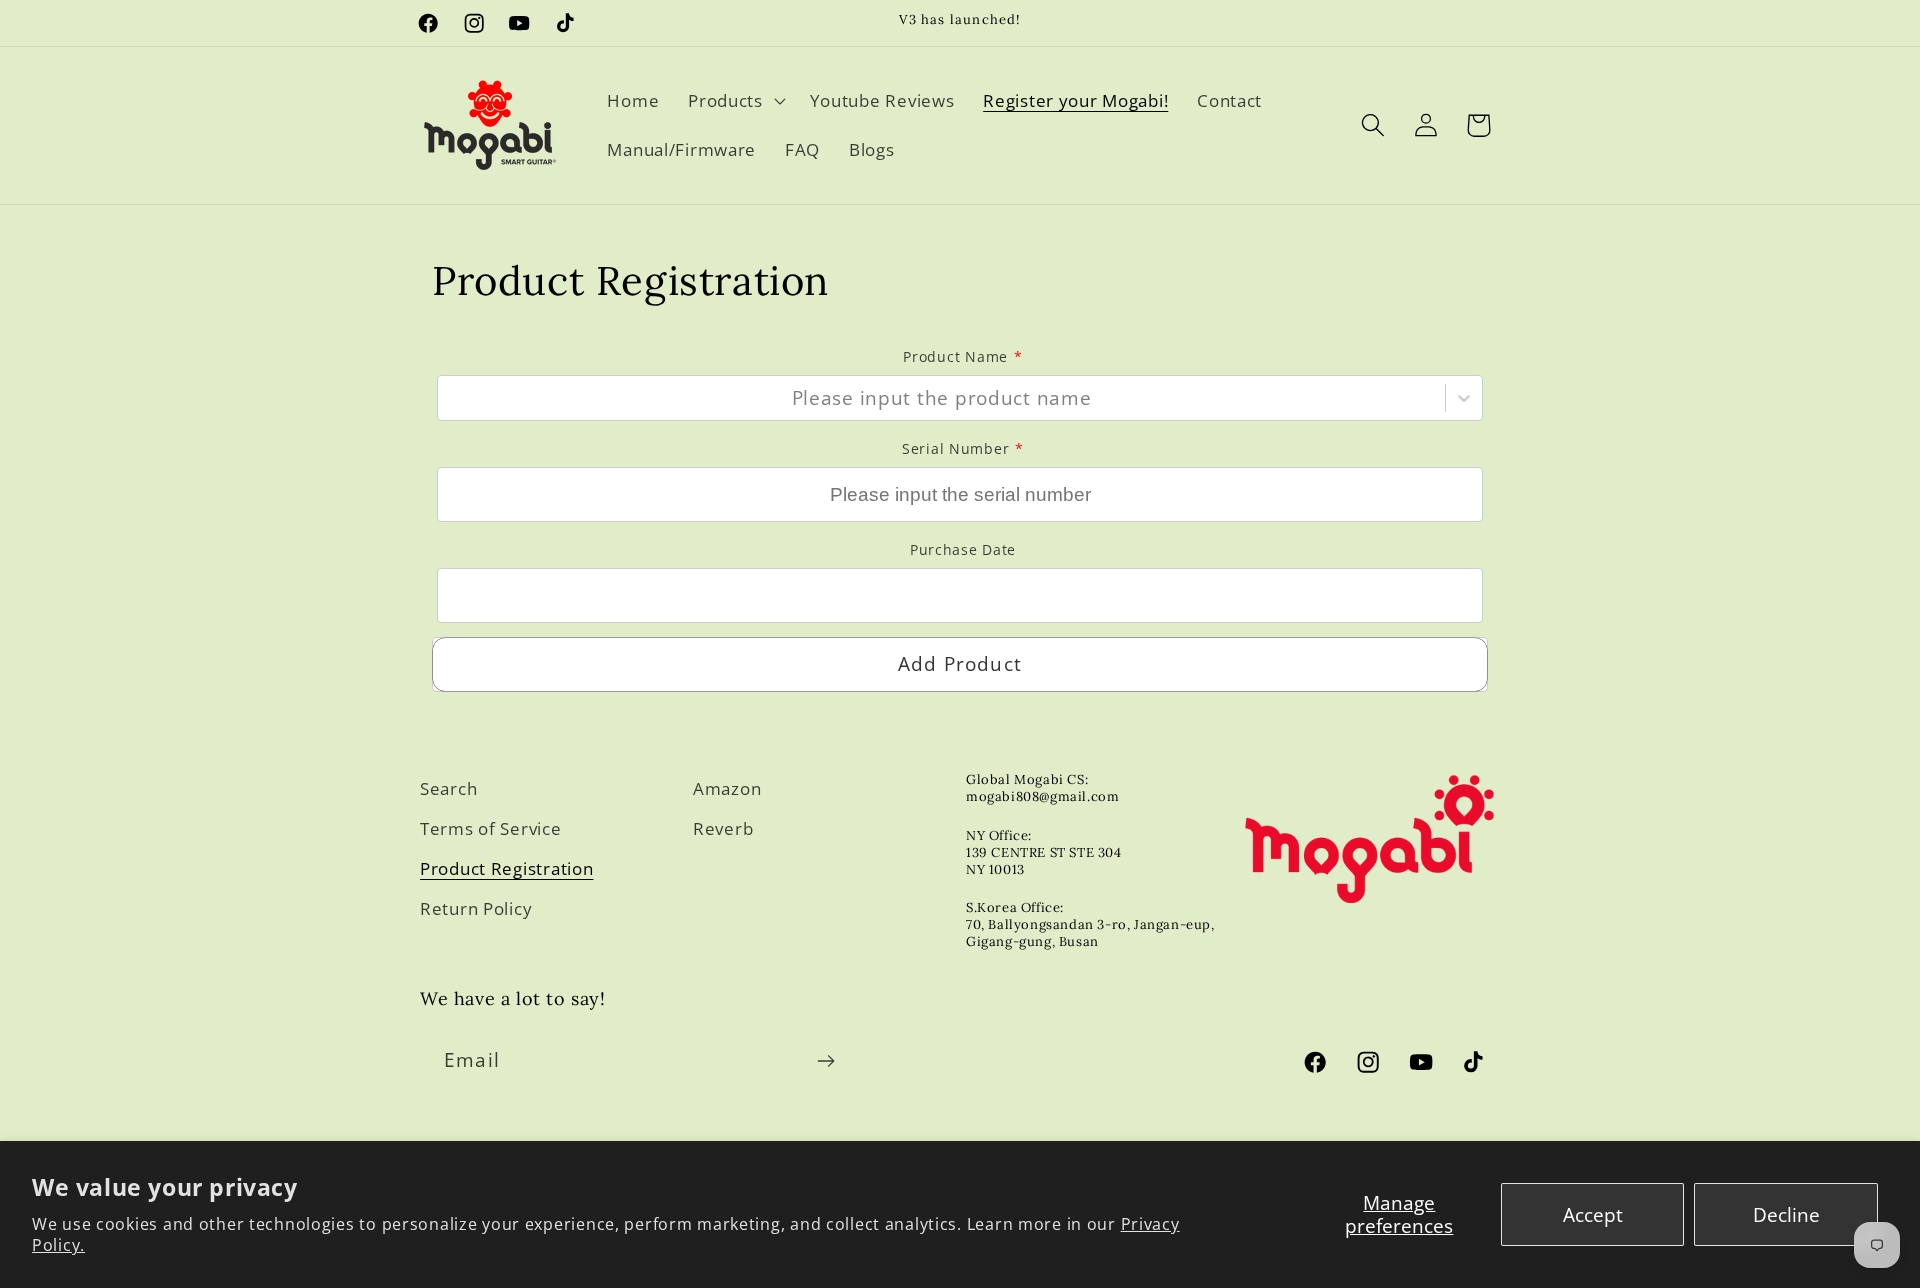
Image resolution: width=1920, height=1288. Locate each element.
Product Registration (506, 868)
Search (448, 788)
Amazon (727, 788)
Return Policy (476, 908)
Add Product (960, 663)
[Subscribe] (825, 1061)
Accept (1593, 1214)
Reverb (723, 828)
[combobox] (451, 398)
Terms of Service (491, 828)
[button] (735, 100)
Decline (1786, 1214)
